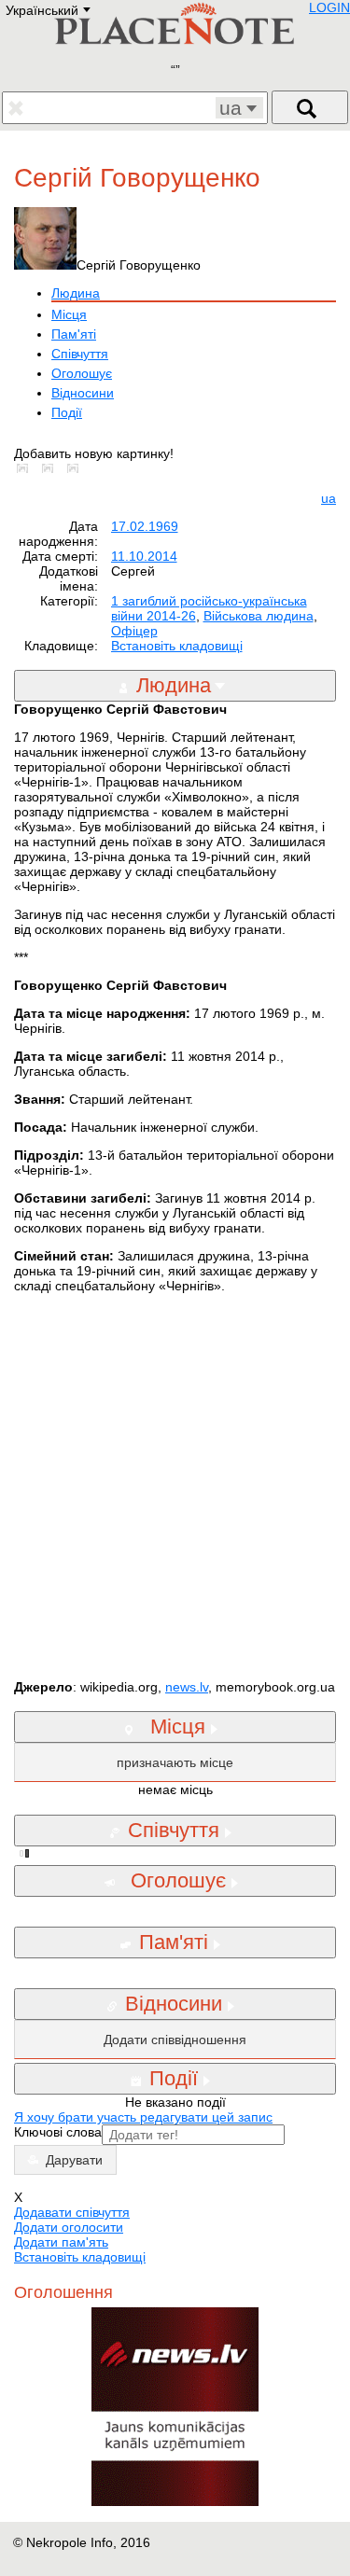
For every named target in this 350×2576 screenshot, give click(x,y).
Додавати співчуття (72, 2212)
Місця (69, 314)
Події (67, 412)
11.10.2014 (144, 556)
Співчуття (80, 354)
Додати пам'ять (61, 2242)
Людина (76, 293)
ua (329, 498)
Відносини (83, 393)
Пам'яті (74, 334)
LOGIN (329, 7)
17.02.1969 (145, 526)
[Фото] (26, 468)
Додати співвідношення (175, 2040)
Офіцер (134, 631)
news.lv (187, 1687)
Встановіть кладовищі (177, 646)
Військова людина (259, 616)
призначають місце (175, 1762)
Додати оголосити (69, 2227)
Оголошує (82, 373)
